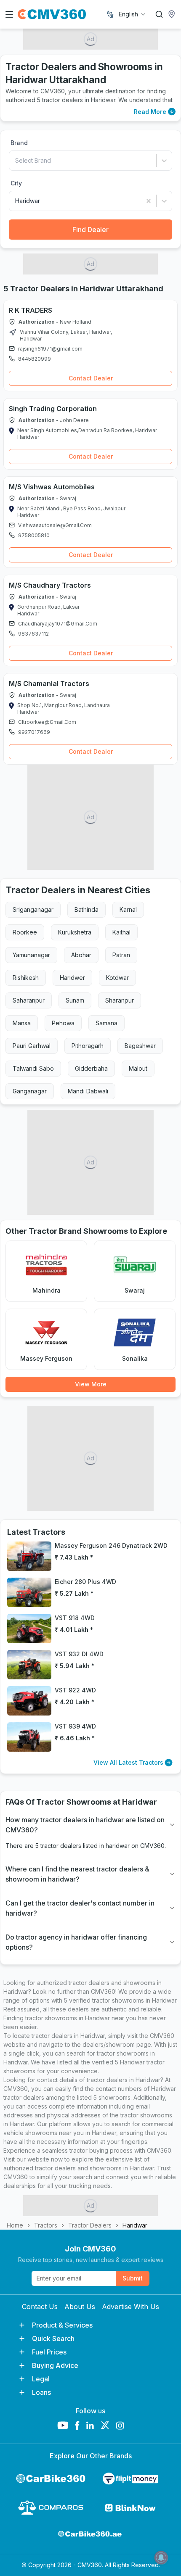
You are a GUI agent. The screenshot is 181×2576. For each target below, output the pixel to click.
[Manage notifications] (161, 2558)
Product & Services (62, 2325)
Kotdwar (117, 978)
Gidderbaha (91, 1068)
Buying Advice (55, 2365)
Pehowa (63, 1023)
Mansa (22, 1023)
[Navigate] (13, 333)
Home (15, 2225)
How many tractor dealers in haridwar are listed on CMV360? (85, 1825)
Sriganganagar (33, 909)
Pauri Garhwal (32, 1046)
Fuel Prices (49, 2352)
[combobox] (133, 14)
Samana (106, 1023)
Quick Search (53, 2338)
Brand (19, 143)
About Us (80, 2307)
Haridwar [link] (135, 2225)
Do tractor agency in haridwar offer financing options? (76, 1942)
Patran (121, 955)
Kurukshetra (75, 932)
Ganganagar (30, 1091)
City (16, 183)
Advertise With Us (130, 2307)
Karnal (128, 909)
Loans (41, 2392)
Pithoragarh (88, 1046)
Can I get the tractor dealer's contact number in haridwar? (80, 1908)
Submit (133, 2278)
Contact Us (40, 2307)
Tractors (46, 2225)
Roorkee (25, 932)
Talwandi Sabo (33, 1068)
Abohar (81, 955)
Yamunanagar (31, 955)
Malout (138, 1068)
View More (91, 1384)
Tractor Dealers (90, 2225)
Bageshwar (140, 1046)
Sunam (75, 1000)
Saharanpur (29, 1000)
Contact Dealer (91, 378)
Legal (41, 2379)
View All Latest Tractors (128, 1762)
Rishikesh (26, 978)
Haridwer (72, 978)
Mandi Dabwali (88, 1091)
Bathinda (87, 909)
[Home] (52, 14)
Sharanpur (120, 1000)
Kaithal (121, 932)
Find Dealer (90, 230)
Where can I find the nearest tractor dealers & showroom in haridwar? (77, 1874)
